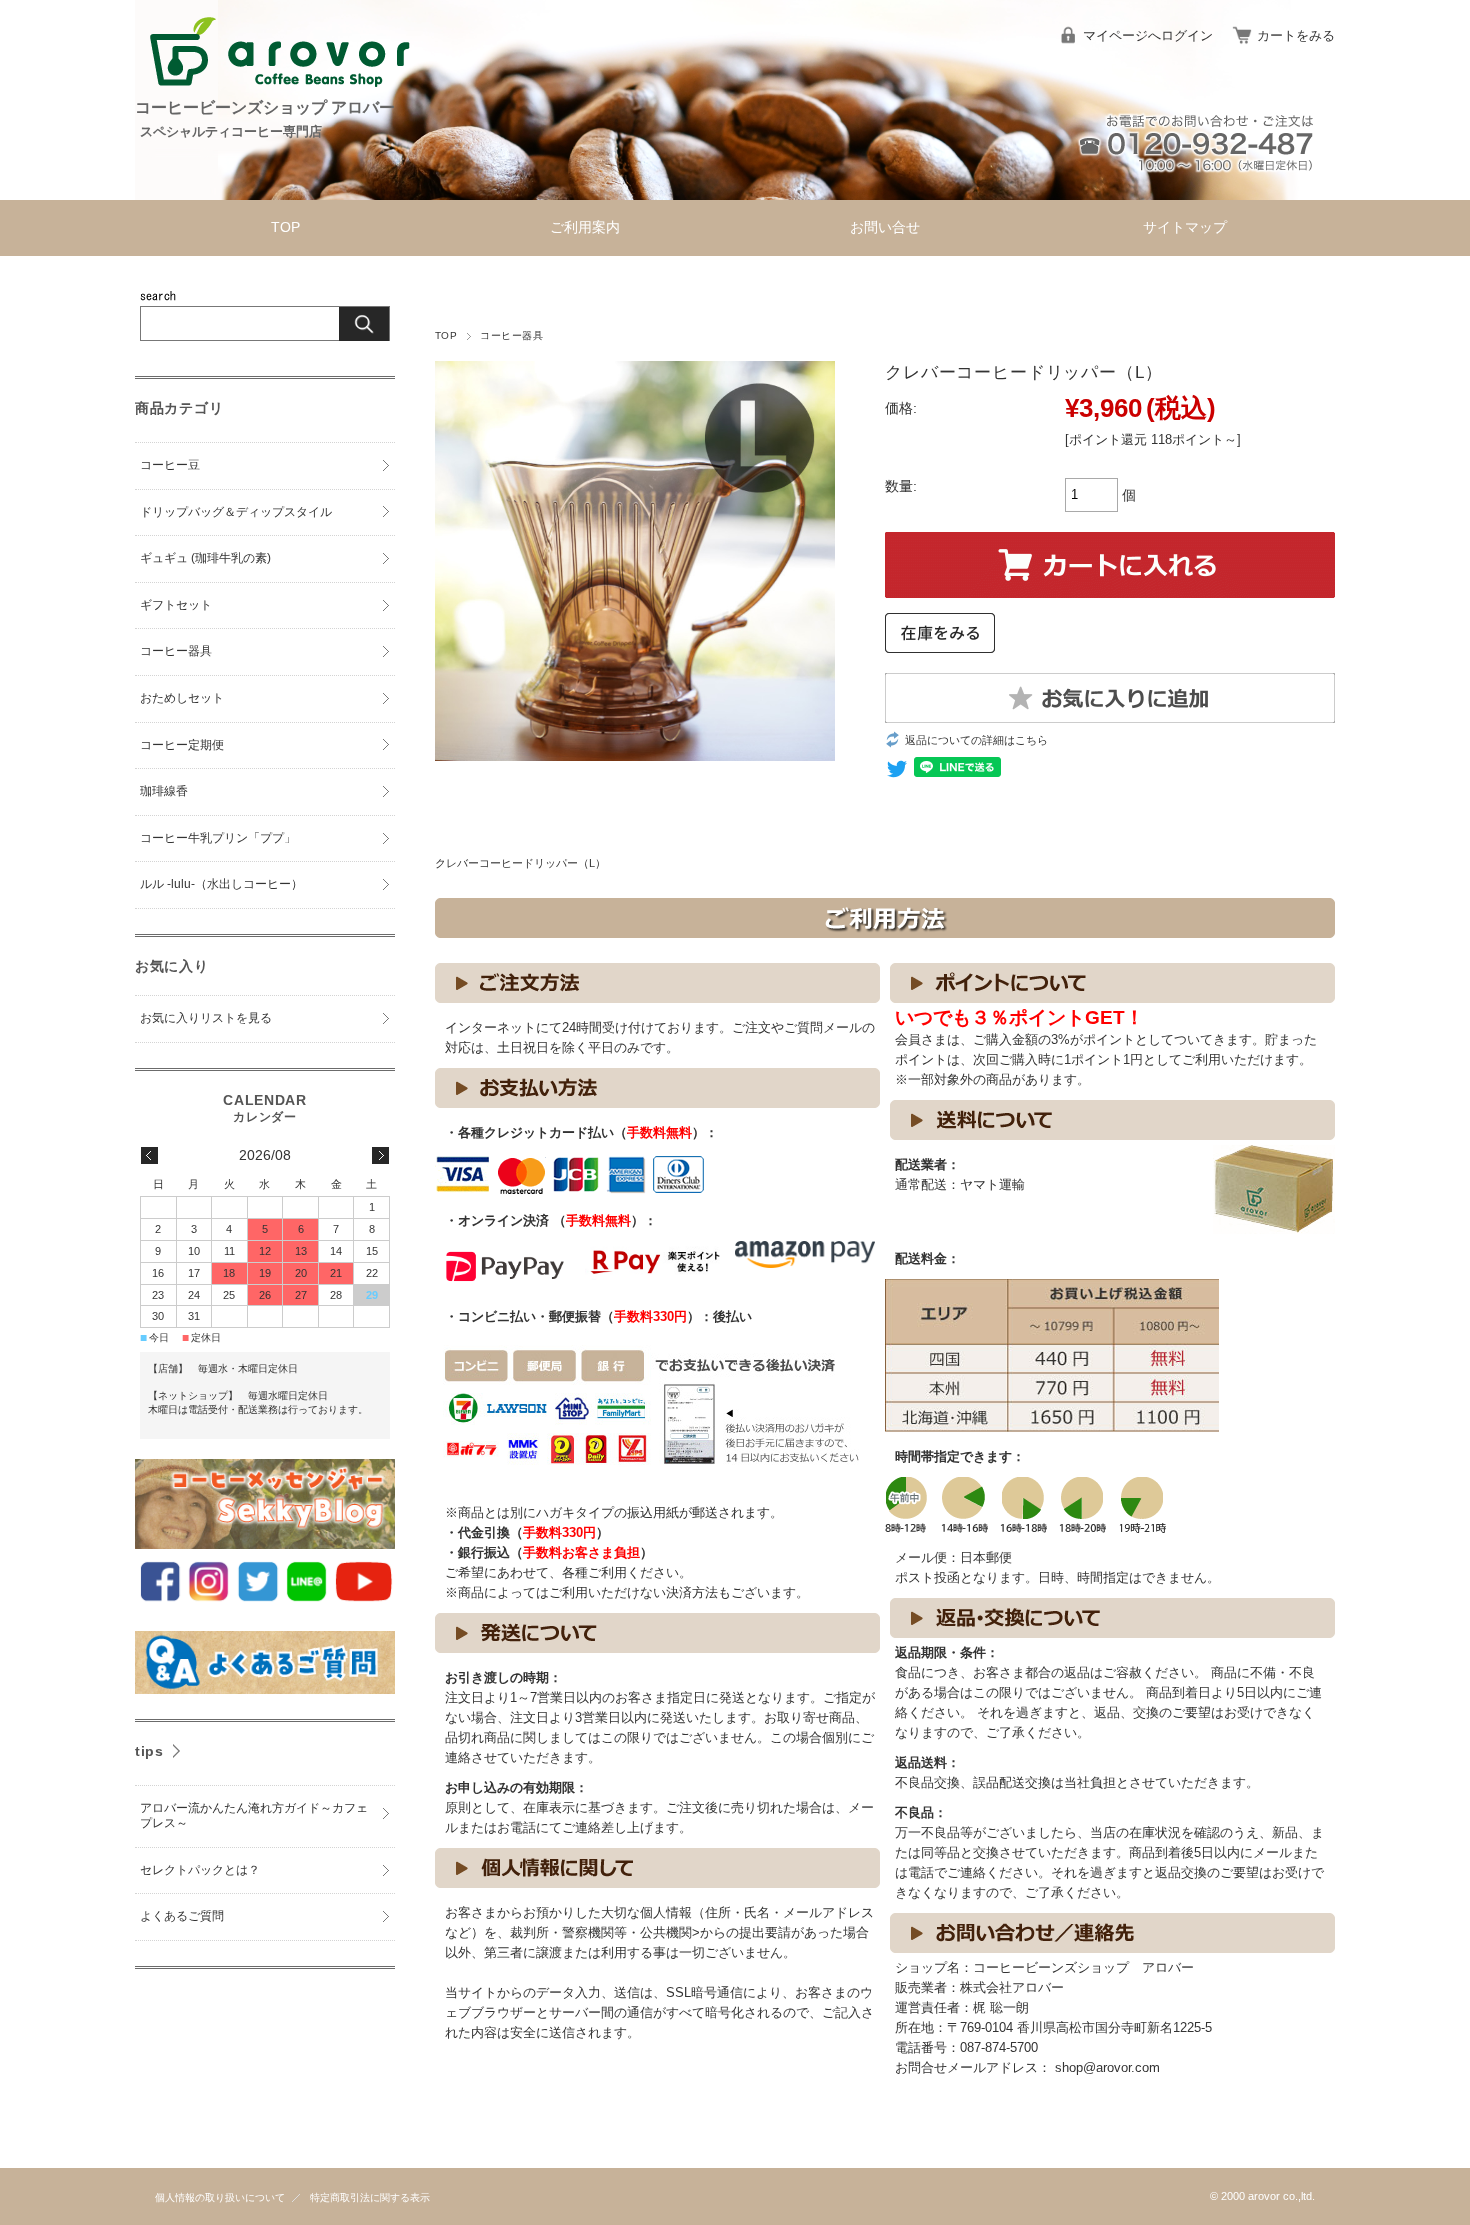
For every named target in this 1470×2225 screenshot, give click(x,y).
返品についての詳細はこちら (976, 740)
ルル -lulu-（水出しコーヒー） (221, 884)
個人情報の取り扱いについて (220, 2197)
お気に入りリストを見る (206, 1018)
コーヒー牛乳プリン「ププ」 (218, 838)
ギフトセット (176, 605)
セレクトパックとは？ (200, 1870)
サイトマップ (1185, 227)
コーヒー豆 (170, 465)
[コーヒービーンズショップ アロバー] (280, 89)
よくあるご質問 (182, 1916)
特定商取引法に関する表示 (370, 2197)
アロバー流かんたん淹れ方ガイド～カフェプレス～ (254, 1816)
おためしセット (182, 698)
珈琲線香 (164, 791)
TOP (285, 227)
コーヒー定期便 (182, 745)
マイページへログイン (1148, 35)
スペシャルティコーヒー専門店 (231, 131)
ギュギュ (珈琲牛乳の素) (205, 558)
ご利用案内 (585, 227)
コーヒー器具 (511, 335)
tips (149, 1751)
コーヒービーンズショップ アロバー (265, 107)
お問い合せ (885, 227)
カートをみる (1296, 35)
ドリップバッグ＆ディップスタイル (236, 512)
